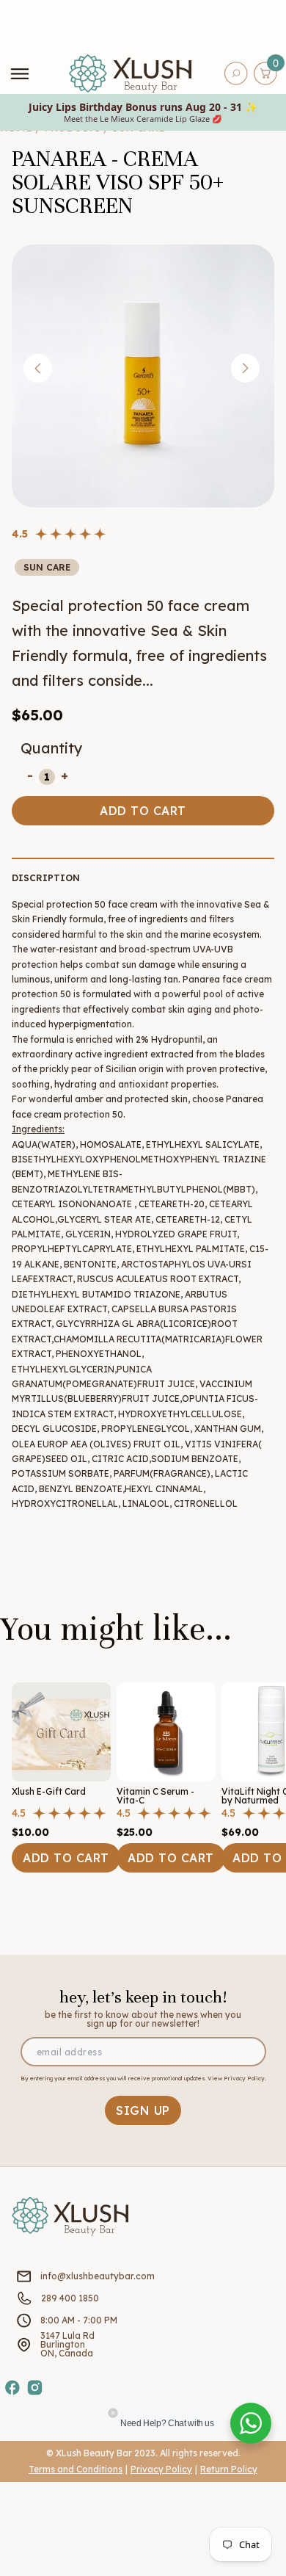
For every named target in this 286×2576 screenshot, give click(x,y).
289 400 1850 (70, 2298)
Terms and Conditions (76, 2469)
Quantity (52, 748)
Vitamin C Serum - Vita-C (155, 1796)
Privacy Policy (161, 2469)
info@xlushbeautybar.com (98, 2276)
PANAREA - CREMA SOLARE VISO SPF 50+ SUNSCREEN (118, 182)
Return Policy (229, 2469)
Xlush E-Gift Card (49, 1791)
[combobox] (246, 73)
